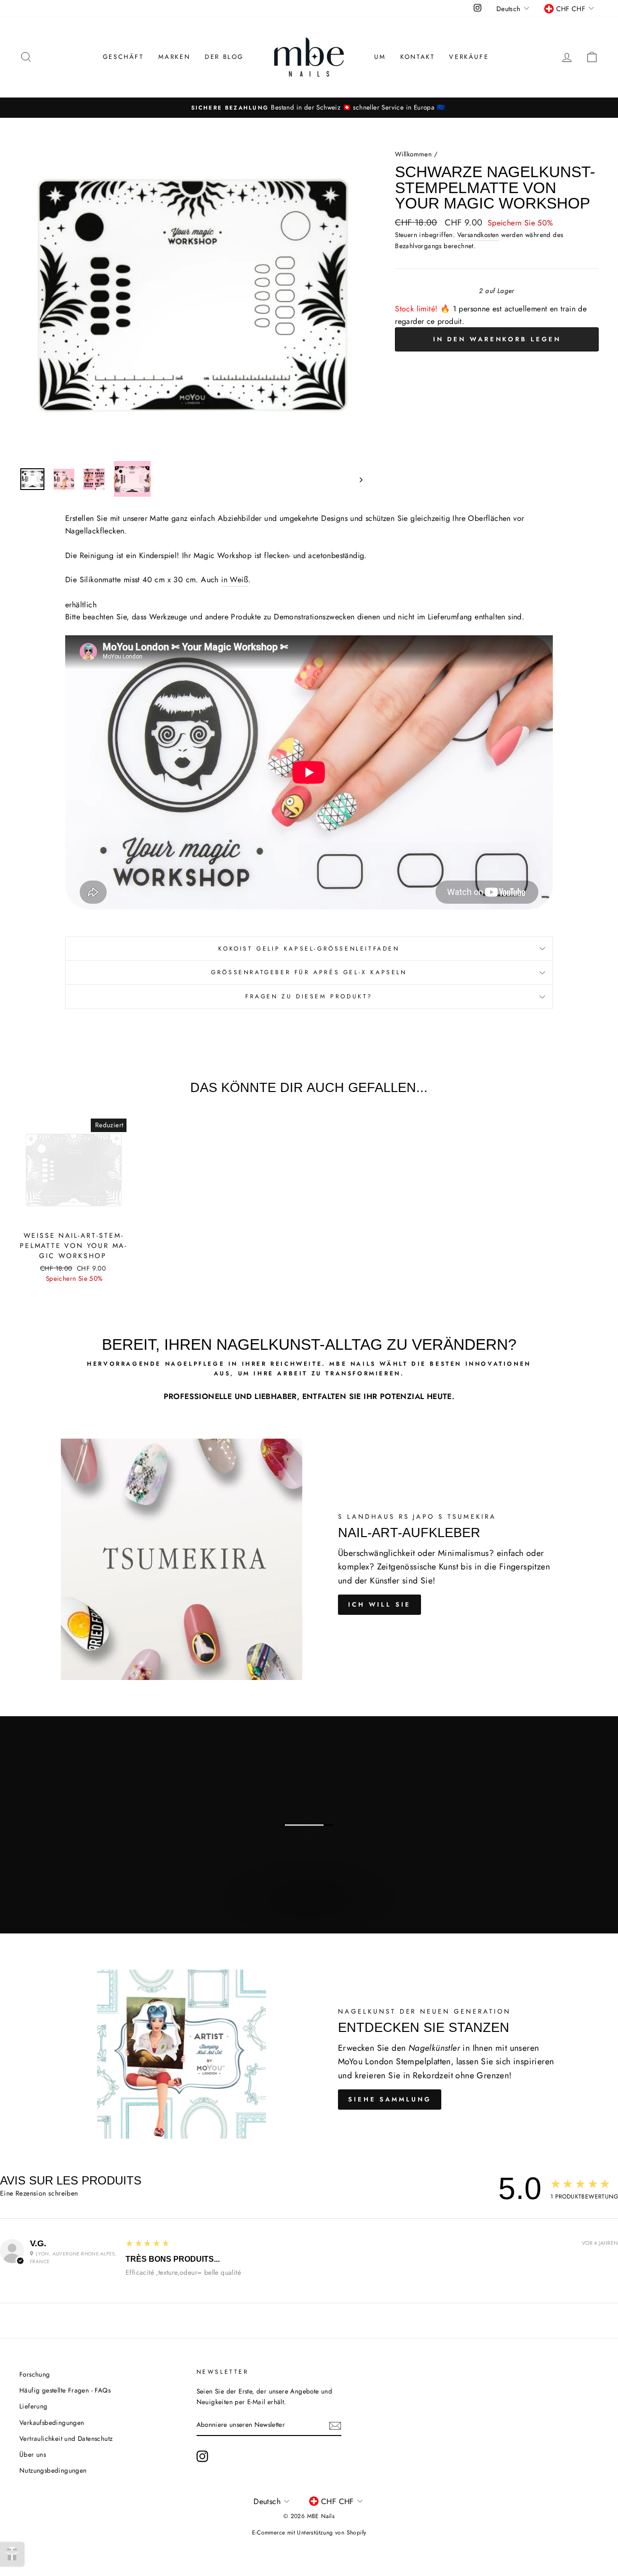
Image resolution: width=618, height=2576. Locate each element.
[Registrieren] (335, 2425)
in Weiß (235, 580)
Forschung (35, 2374)
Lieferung (34, 2406)
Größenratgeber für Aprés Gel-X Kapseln (309, 972)
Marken (175, 57)
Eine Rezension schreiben (39, 2193)
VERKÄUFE (469, 57)
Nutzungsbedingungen (53, 2470)
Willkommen (413, 154)
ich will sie (379, 1604)
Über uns (33, 2454)
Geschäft (123, 57)
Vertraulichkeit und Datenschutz (66, 2438)
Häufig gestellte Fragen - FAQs (65, 2390)
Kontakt (417, 57)
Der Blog (224, 57)
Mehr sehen (308, 1909)
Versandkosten (478, 235)
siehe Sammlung (390, 2099)
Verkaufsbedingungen (52, 2422)
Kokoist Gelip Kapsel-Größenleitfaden (309, 949)
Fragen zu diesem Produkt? (309, 996)
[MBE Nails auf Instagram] (202, 2456)
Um (380, 57)
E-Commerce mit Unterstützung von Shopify (309, 2533)
